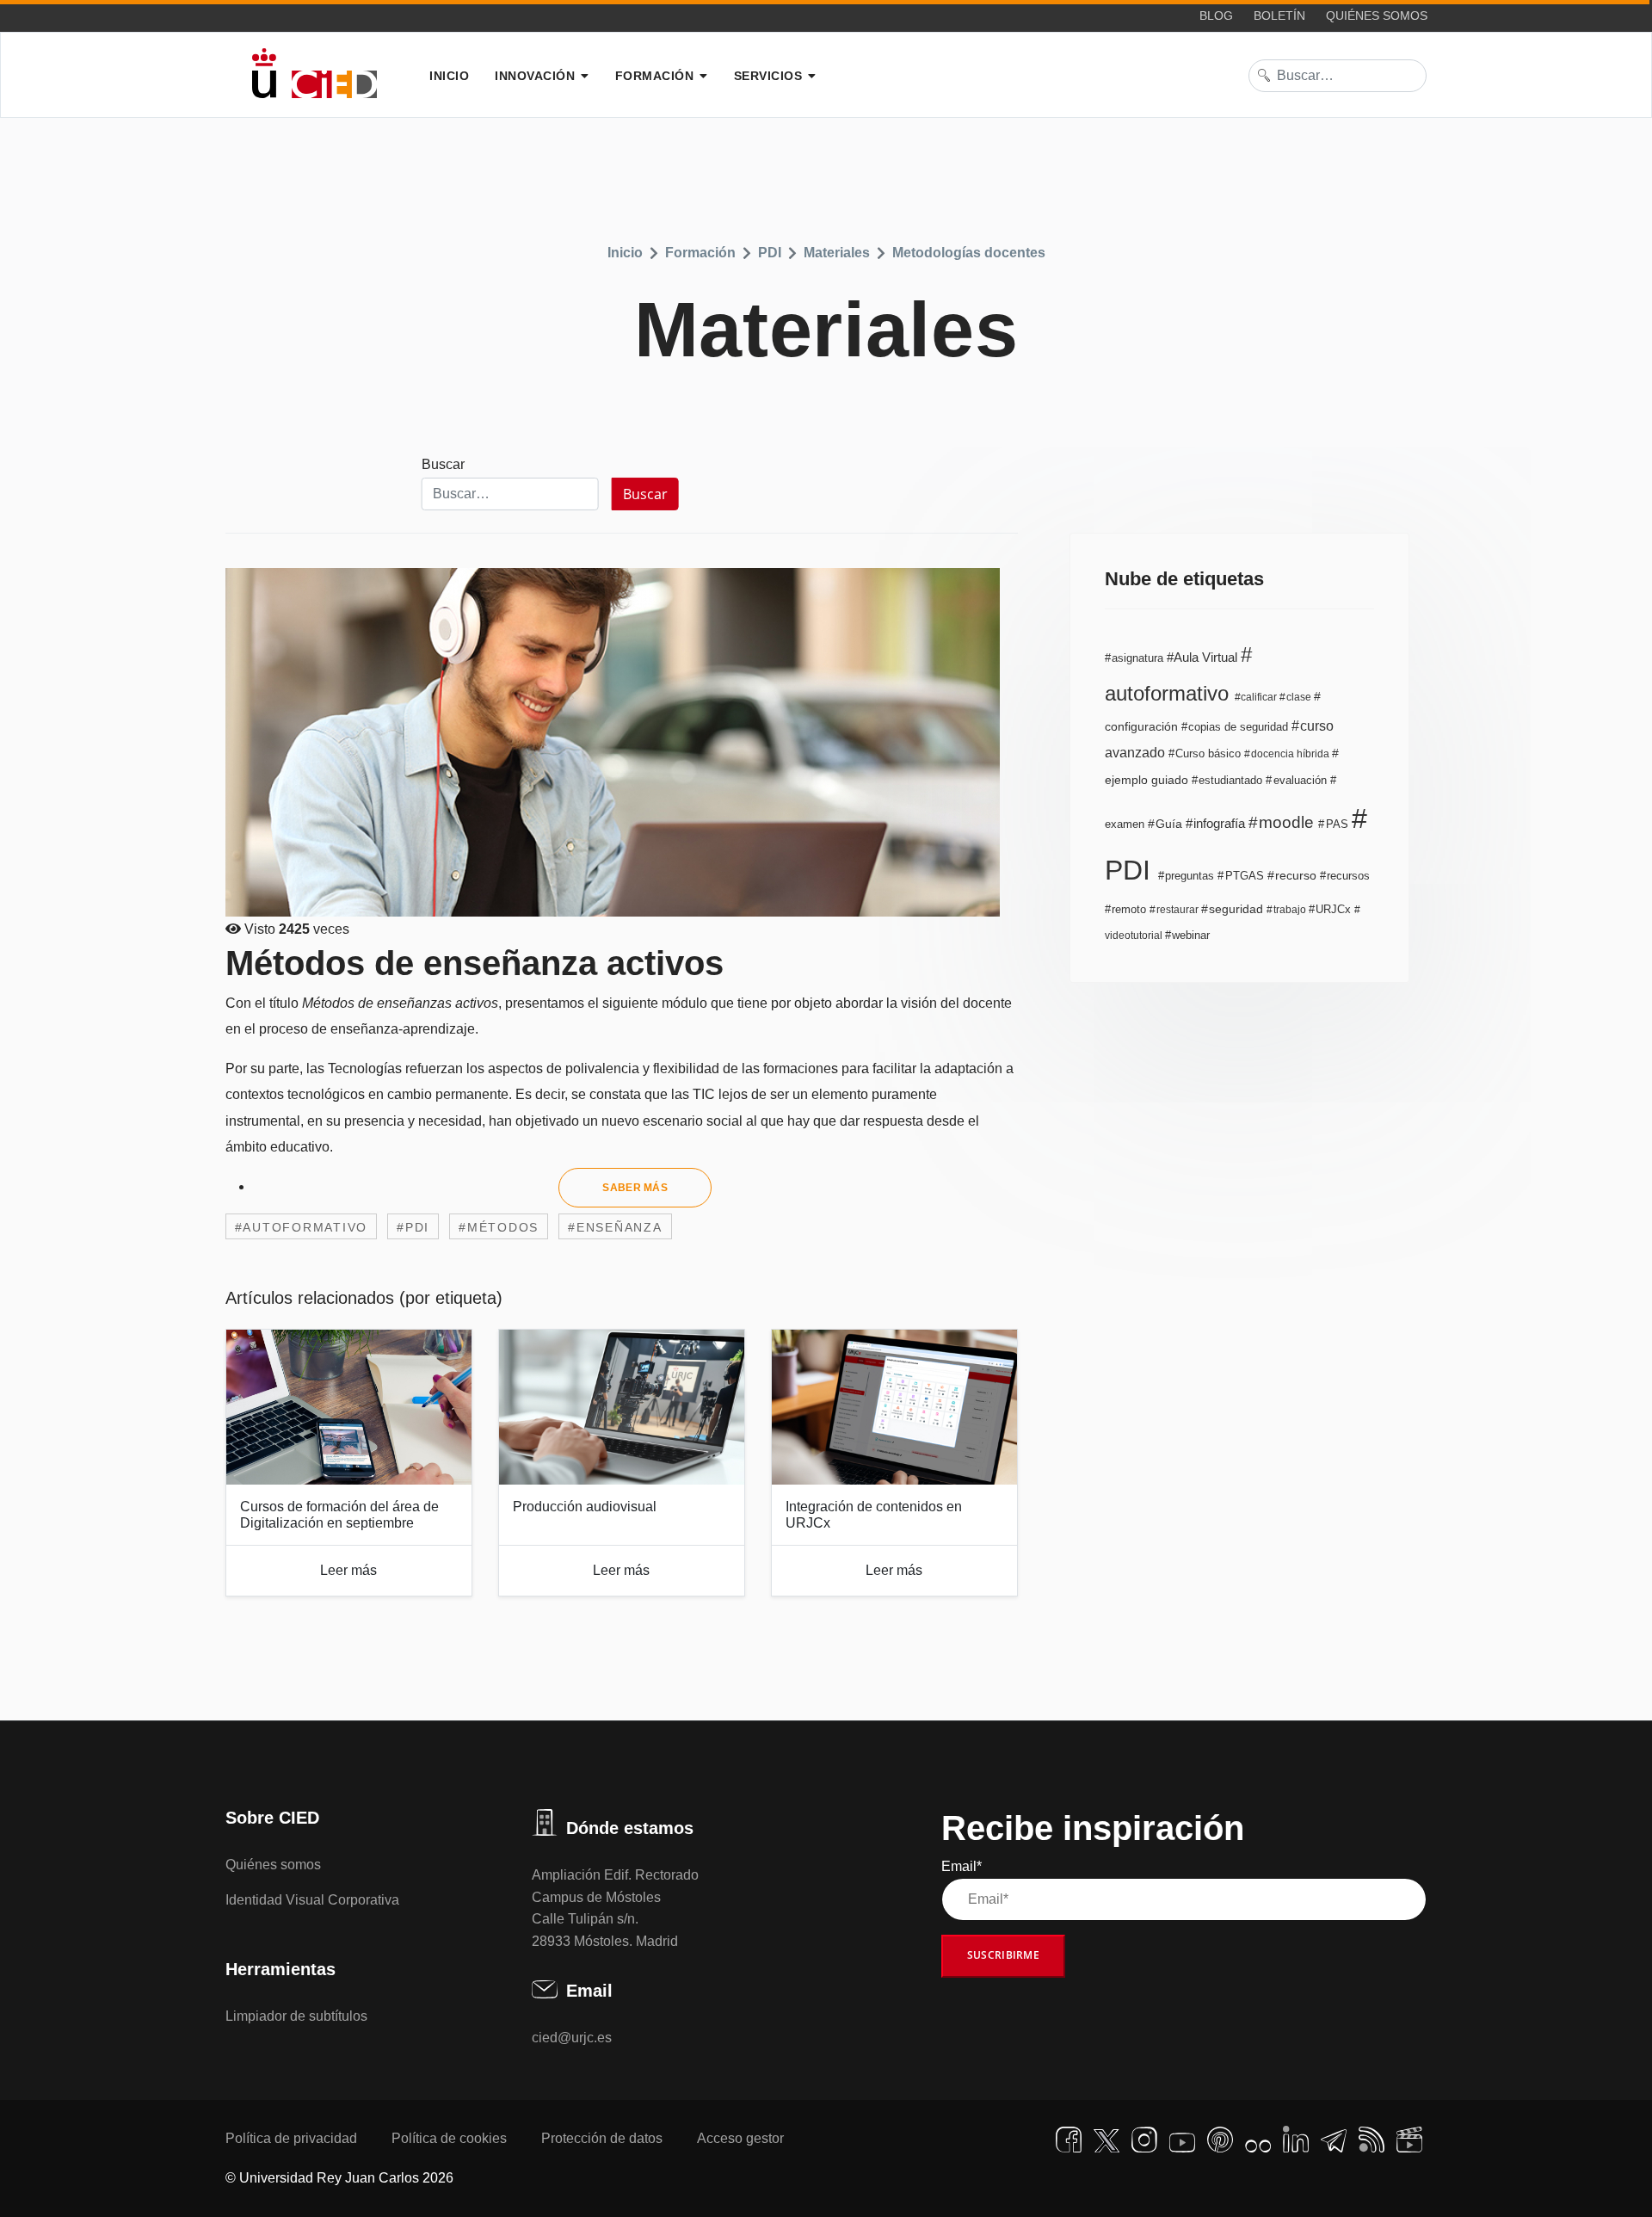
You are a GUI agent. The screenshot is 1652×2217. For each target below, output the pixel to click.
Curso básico (1208, 754)
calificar (1259, 697)
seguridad (1236, 909)
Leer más (348, 1570)
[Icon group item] (1069, 2140)
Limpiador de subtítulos (296, 2016)
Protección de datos (602, 2138)
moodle (1286, 822)
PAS (1337, 824)
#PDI (413, 1227)
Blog (1216, 15)
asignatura (1137, 658)
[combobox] (1338, 76)
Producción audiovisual (585, 1507)
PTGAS (1244, 876)
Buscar (443, 464)
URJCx (1333, 909)
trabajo (1290, 910)
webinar (1189, 935)
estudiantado (1230, 780)
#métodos (499, 1227)
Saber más (635, 1188)
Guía (1169, 824)
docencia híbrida (1290, 754)
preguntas (1190, 876)
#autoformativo (302, 1227)
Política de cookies (449, 2138)
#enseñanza (615, 1227)
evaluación (1300, 780)
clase (1299, 697)
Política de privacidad (291, 2138)
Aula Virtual (1206, 657)
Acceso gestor (740, 2138)
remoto (1129, 910)
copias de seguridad (1238, 727)
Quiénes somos (1377, 15)
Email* (962, 1866)
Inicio (449, 76)
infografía (1219, 823)
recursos (1347, 876)
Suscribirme (1003, 1955)
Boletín (1279, 15)
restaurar (1177, 910)
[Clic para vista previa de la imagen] (622, 742)
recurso (1296, 876)
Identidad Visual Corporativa (312, 1900)
